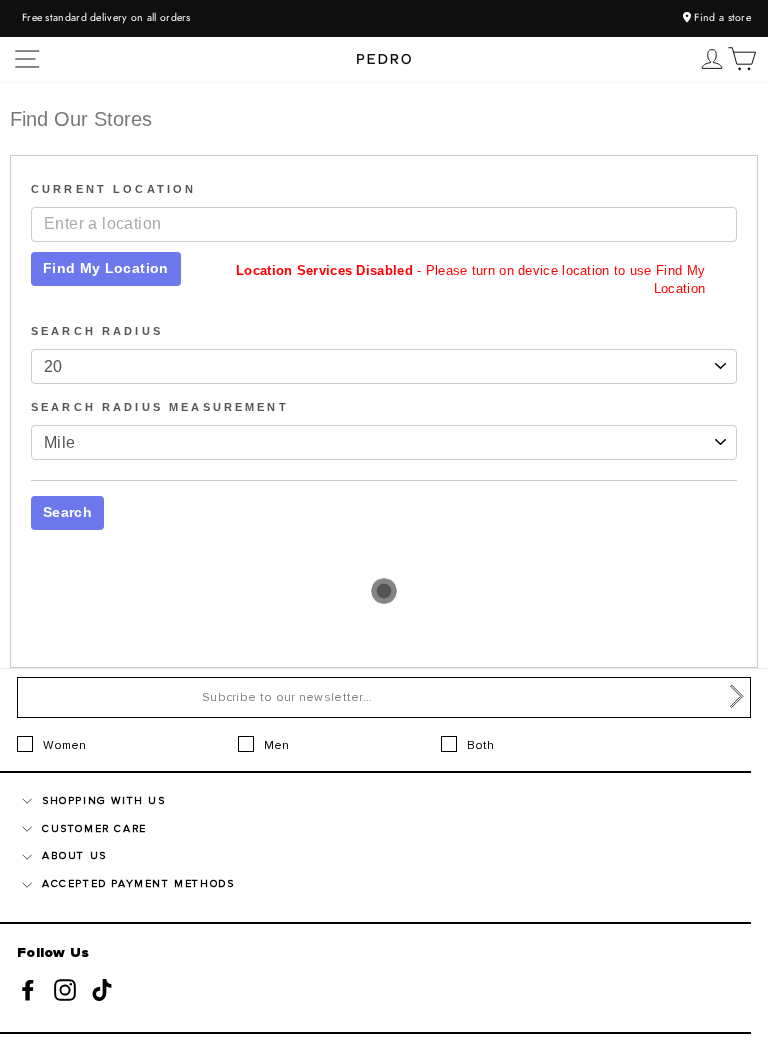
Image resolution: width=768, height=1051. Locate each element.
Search (67, 512)
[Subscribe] (737, 697)
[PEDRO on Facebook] (28, 990)
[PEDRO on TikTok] (102, 990)
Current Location (113, 189)
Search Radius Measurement (160, 407)
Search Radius (97, 331)
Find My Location (106, 268)
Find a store (721, 17)
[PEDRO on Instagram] (65, 990)
